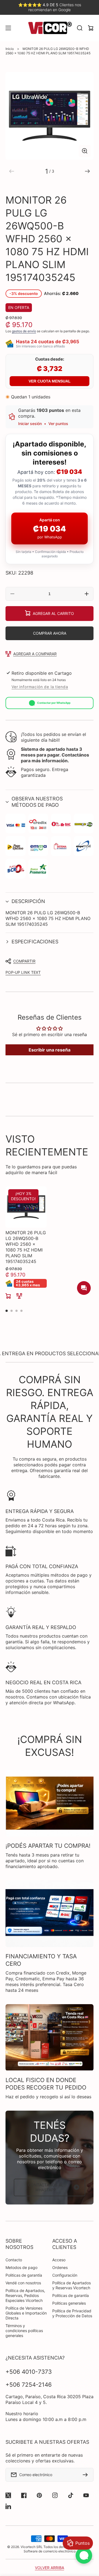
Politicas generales (69, 2303)
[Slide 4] (21, 1311)
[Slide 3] (16, 1311)
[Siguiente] (87, 171)
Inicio (10, 49)
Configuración (65, 2275)
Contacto (14, 2260)
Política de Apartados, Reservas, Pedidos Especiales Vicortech (25, 2295)
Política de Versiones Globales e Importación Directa (26, 2313)
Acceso (59, 2260)
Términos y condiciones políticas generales (24, 2331)
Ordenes (60, 2267)
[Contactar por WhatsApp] (84, 2555)
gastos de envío (24, 331)
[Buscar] (80, 28)
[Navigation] (8, 28)
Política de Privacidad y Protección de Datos (72, 2313)
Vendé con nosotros (23, 2283)
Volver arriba (50, 2568)
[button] (50, 802)
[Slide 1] (7, 1311)
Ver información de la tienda (40, 687)
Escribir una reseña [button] (50, 1050)
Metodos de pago (21, 2267)
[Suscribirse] (87, 2475)
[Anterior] (12, 171)
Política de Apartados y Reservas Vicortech (71, 2285)
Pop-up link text (23, 972)
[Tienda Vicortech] (50, 28)
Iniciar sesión (30, 424)
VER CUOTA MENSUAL (50, 381)
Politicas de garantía (24, 2275)
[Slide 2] (12, 1311)
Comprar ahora (50, 633)
